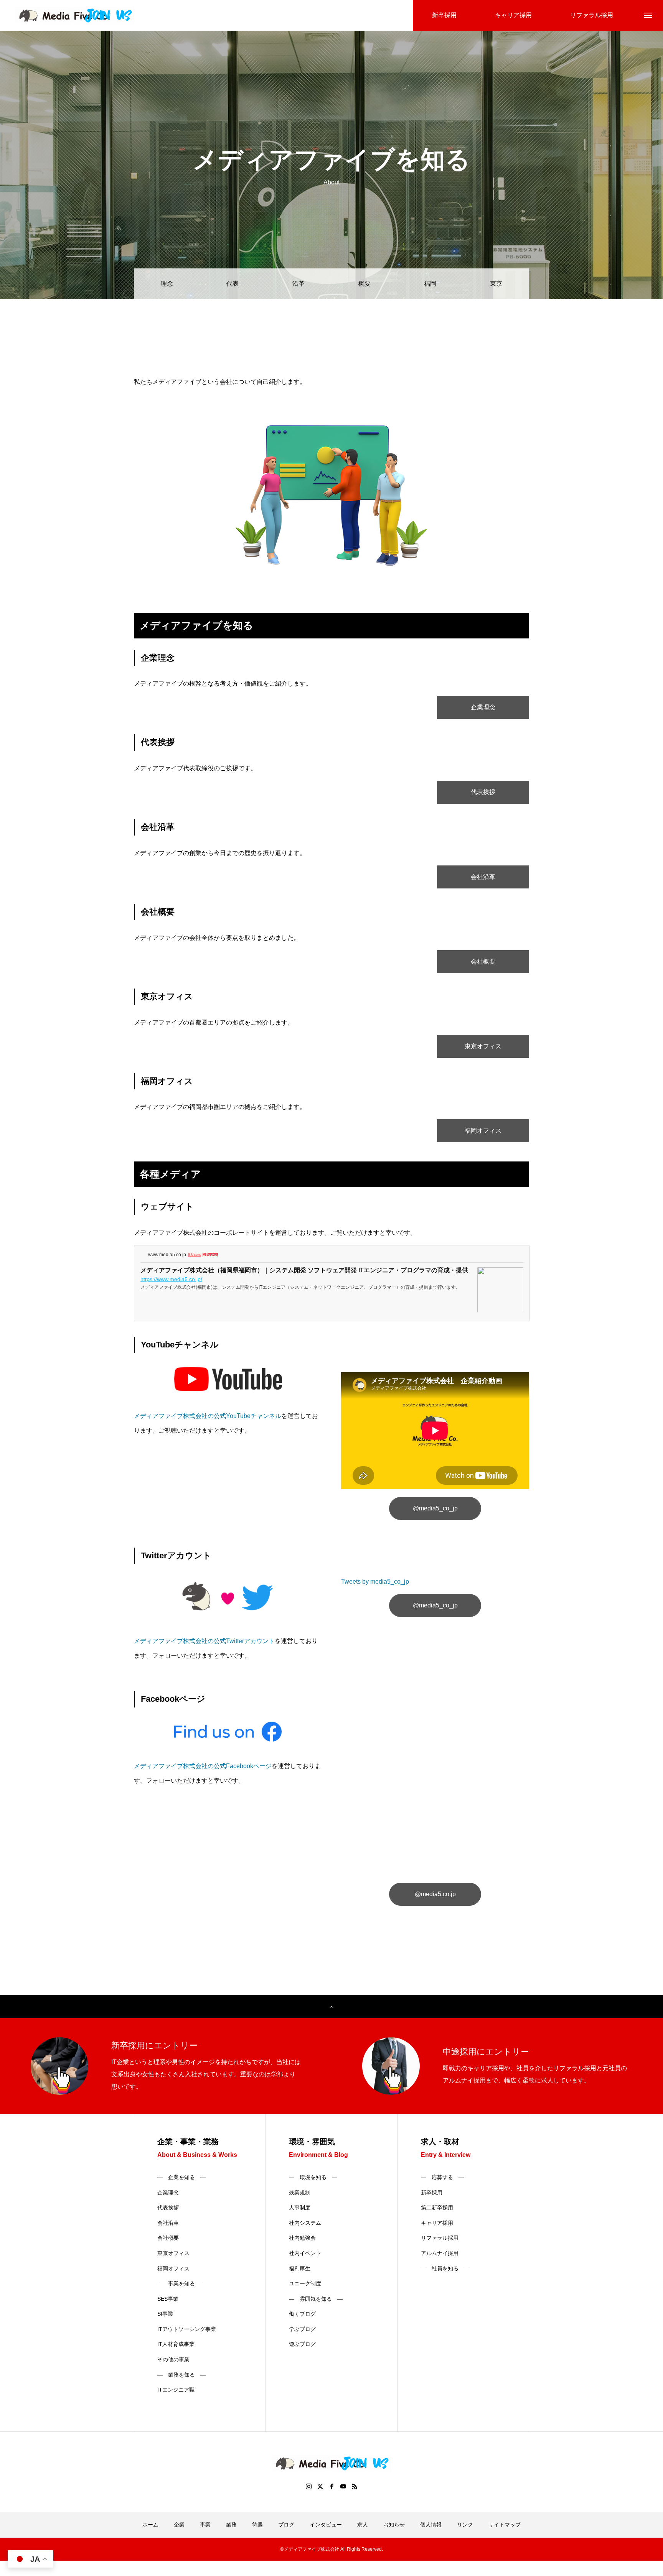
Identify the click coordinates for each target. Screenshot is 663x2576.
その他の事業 (173, 2359)
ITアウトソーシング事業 (187, 2329)
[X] (320, 2486)
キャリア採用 (437, 2223)
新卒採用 (432, 2193)
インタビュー (326, 2525)
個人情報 (431, 2525)
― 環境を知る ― (313, 2177)
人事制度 (300, 2208)
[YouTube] (343, 2486)
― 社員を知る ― (445, 2268)
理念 (167, 284)
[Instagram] (308, 2486)
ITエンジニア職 (176, 2390)
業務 (231, 2525)
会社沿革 (483, 877)
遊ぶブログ (302, 2344)
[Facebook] (331, 2486)
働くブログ (302, 2314)
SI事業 (165, 2314)
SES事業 (168, 2299)
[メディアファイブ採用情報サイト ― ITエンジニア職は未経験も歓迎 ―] (75, 16)
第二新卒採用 (437, 2208)
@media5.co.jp (435, 1894)
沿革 (299, 284)
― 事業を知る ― (181, 2283)
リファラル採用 (440, 2238)
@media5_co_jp (435, 1508)
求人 (363, 2525)
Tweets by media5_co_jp (375, 1582)
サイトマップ (505, 2525)
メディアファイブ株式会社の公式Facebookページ (203, 1766)
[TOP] (331, 2007)
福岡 (430, 284)
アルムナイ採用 (440, 2253)
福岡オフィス (483, 1131)
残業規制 (300, 2193)
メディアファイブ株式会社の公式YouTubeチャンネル (208, 1416)
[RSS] (355, 2486)
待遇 (257, 2525)
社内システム (305, 2223)
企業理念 (483, 707)
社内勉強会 (302, 2238)
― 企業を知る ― (181, 2177)
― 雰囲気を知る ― (316, 2299)
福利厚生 (300, 2268)
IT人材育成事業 (176, 2344)
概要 (364, 284)
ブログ (286, 2525)
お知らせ (394, 2525)
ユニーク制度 (305, 2283)
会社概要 (483, 961)
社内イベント (305, 2253)
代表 (233, 284)
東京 (496, 284)
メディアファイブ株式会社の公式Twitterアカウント (204, 1641)
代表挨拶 (483, 792)
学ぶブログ (302, 2329)
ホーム (150, 2525)
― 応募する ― (442, 2177)
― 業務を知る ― (181, 2375)
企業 (179, 2525)
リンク (465, 2525)
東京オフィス (483, 1046)
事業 (205, 2525)
